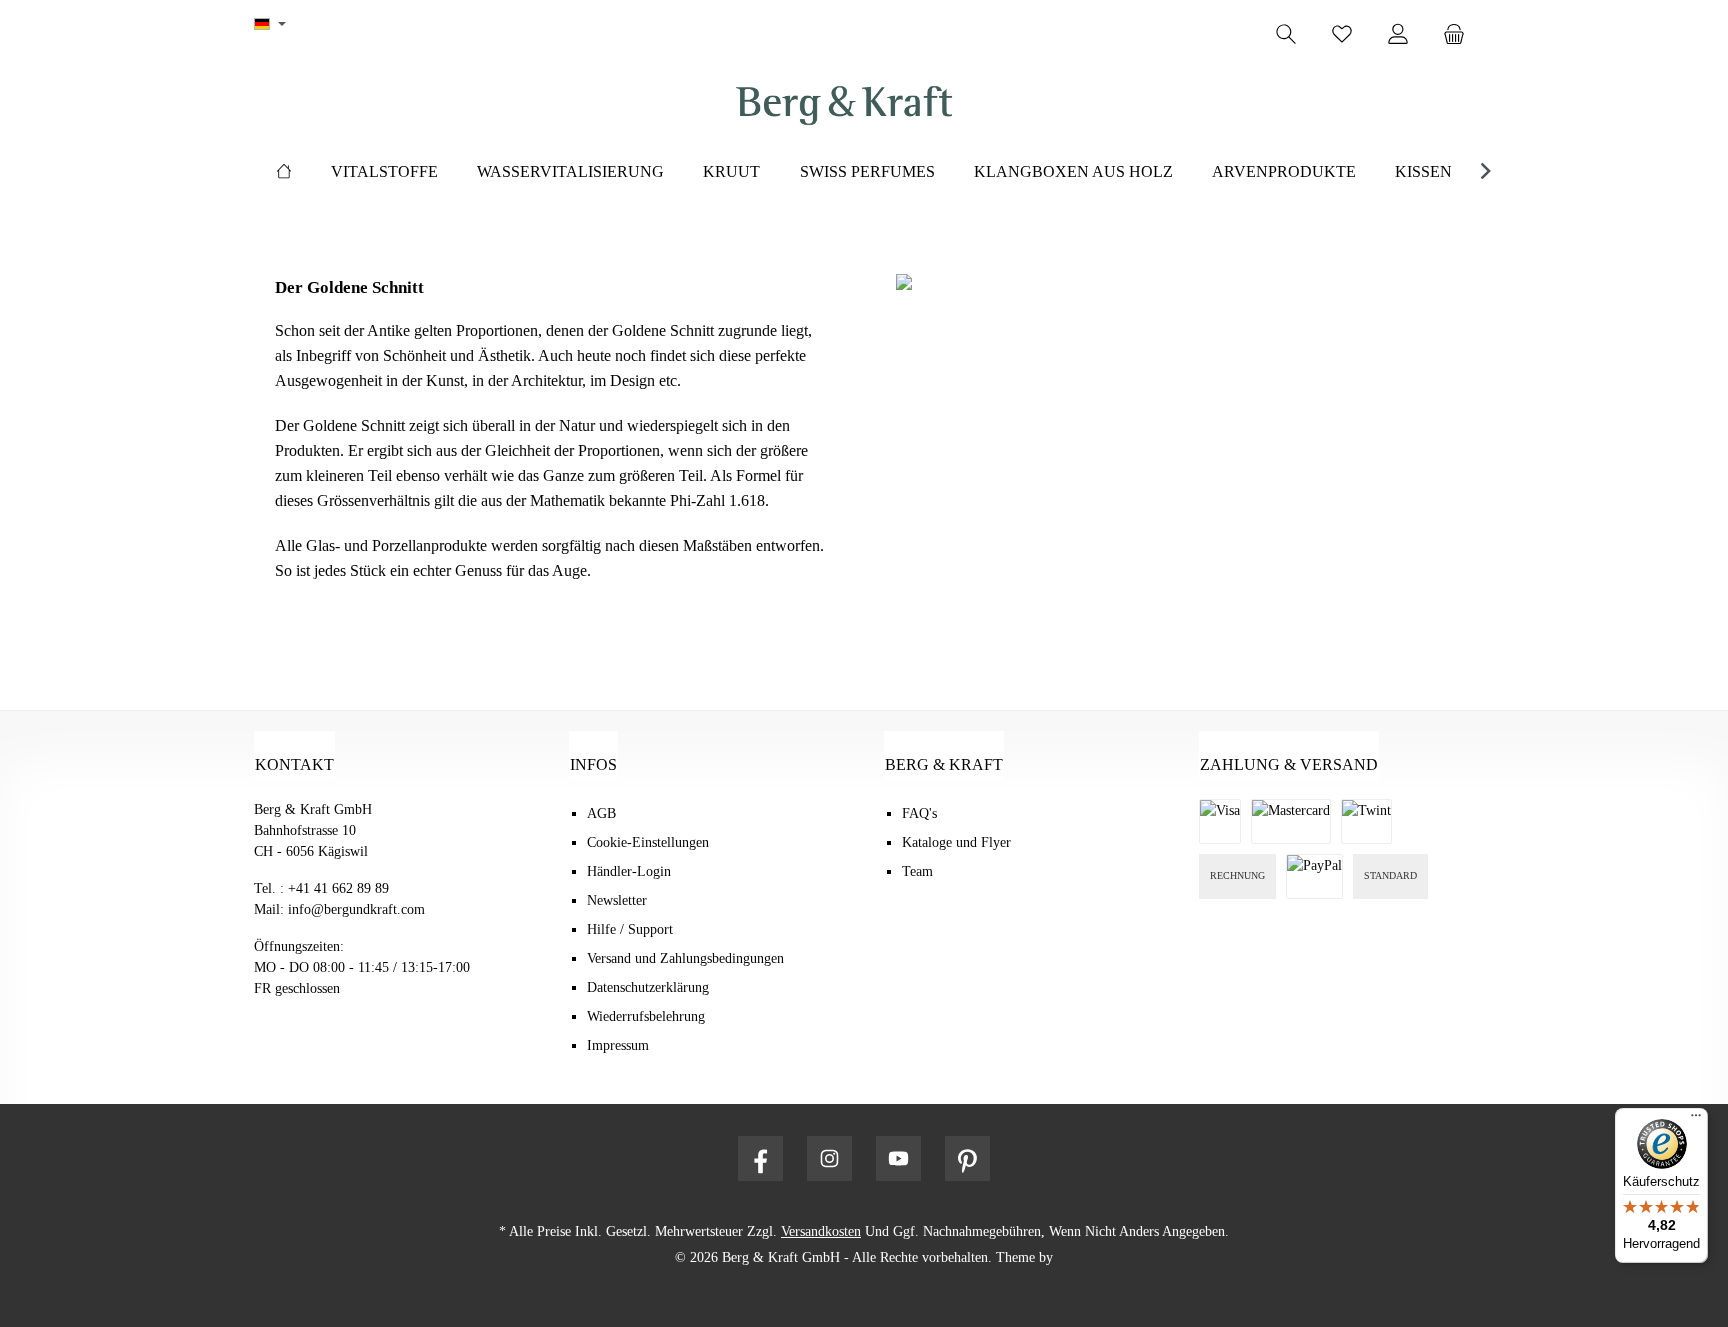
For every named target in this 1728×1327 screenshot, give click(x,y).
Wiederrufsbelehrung (646, 1016)
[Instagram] (829, 1158)
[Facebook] (760, 1158)
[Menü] (1696, 1120)
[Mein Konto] (1398, 34)
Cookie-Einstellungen (648, 842)
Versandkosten (821, 1231)
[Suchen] (1286, 34)
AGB (601, 813)
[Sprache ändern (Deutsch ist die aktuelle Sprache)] (270, 25)
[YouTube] (898, 1158)
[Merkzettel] (1342, 34)
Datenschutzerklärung (648, 987)
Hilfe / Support (630, 929)
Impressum (618, 1045)
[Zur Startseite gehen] (844, 105)
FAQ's (919, 813)
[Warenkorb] (1460, 34)
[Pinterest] (967, 1158)
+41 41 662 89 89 (338, 888)
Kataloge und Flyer (956, 842)
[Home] (284, 172)
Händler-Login (629, 871)
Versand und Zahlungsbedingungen (685, 958)
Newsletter (617, 900)
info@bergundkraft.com (356, 909)
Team (917, 871)
